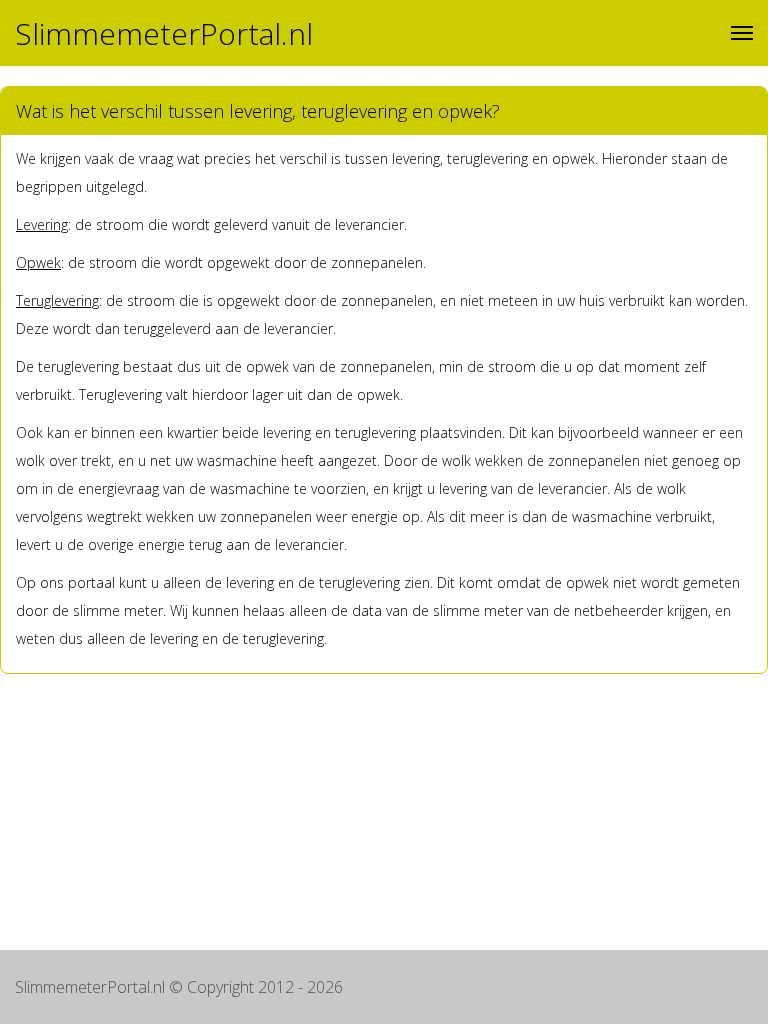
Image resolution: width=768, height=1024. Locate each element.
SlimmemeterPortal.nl (164, 33)
